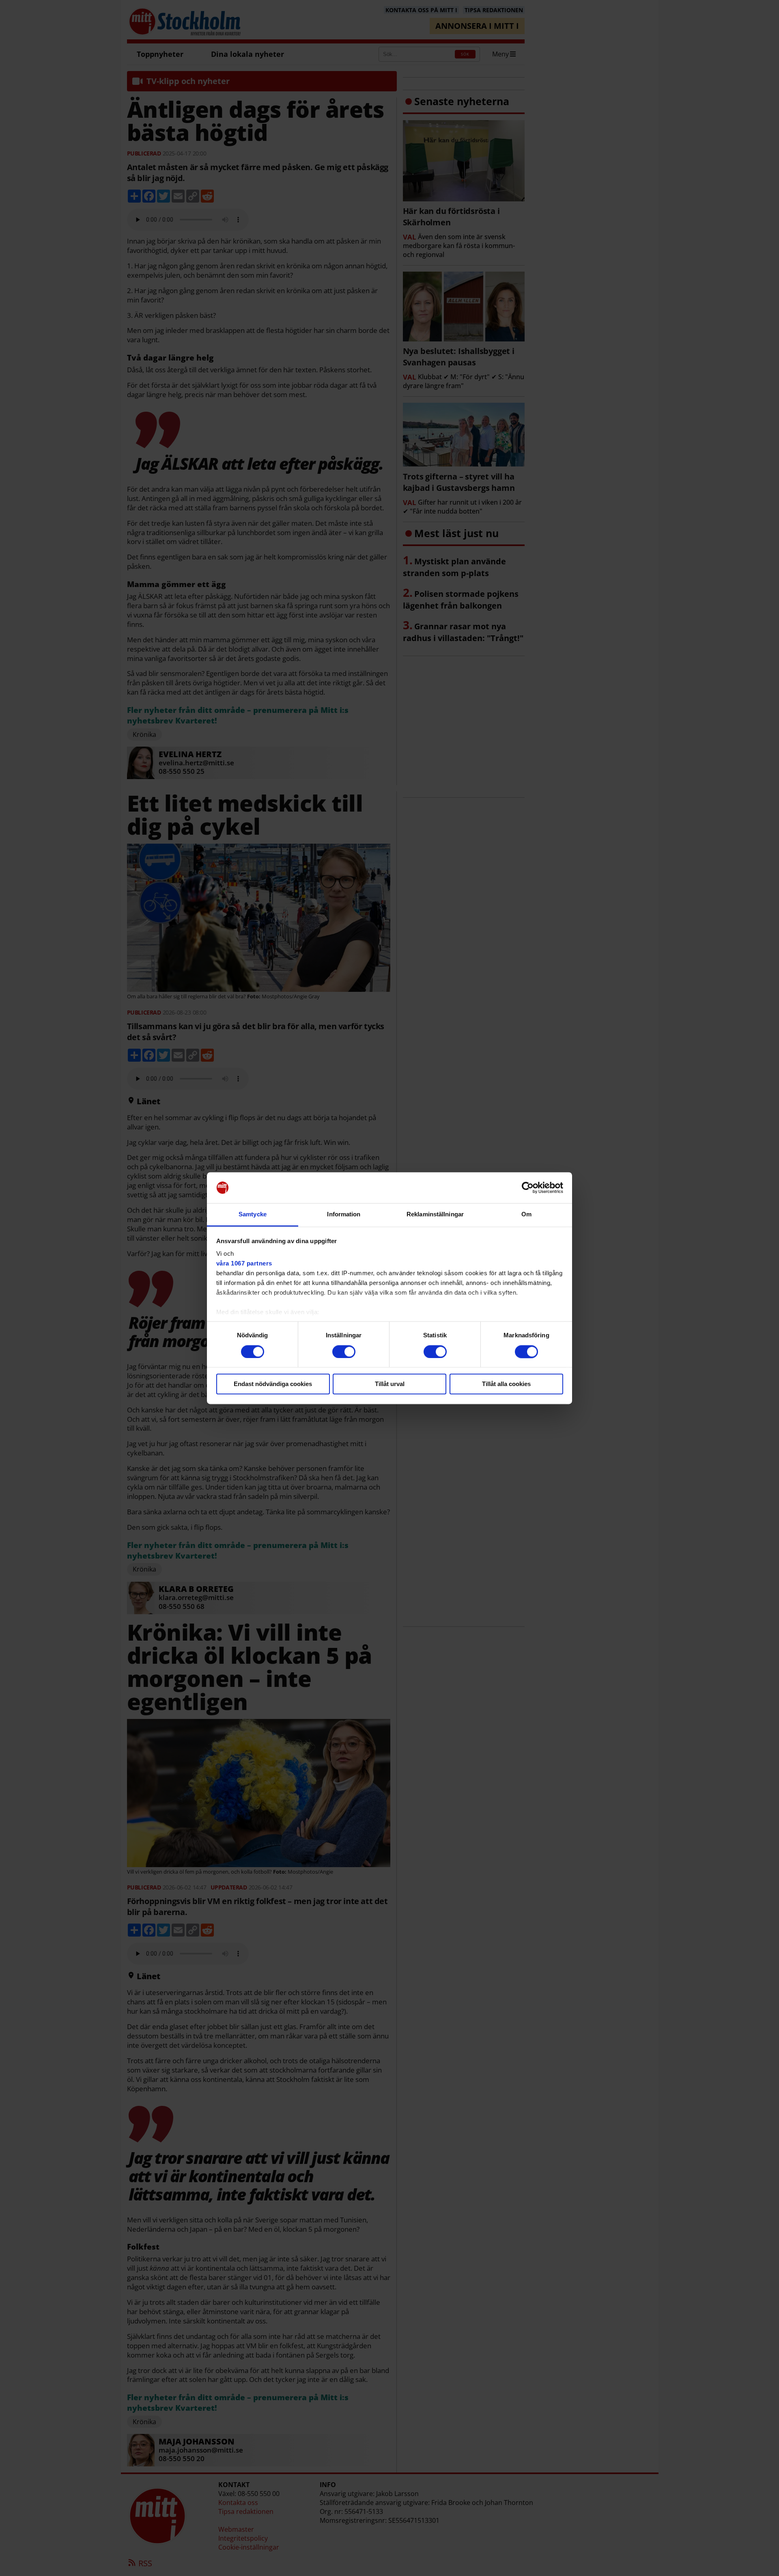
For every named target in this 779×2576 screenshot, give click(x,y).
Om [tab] (526, 1215)
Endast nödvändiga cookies (273, 1384)
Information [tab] (344, 1215)
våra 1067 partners (244, 1264)
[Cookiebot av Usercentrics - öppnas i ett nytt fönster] (528, 1188)
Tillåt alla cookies (506, 1384)
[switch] (344, 1352)
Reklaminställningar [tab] (435, 1215)
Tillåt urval (390, 1384)
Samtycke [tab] (253, 1215)
